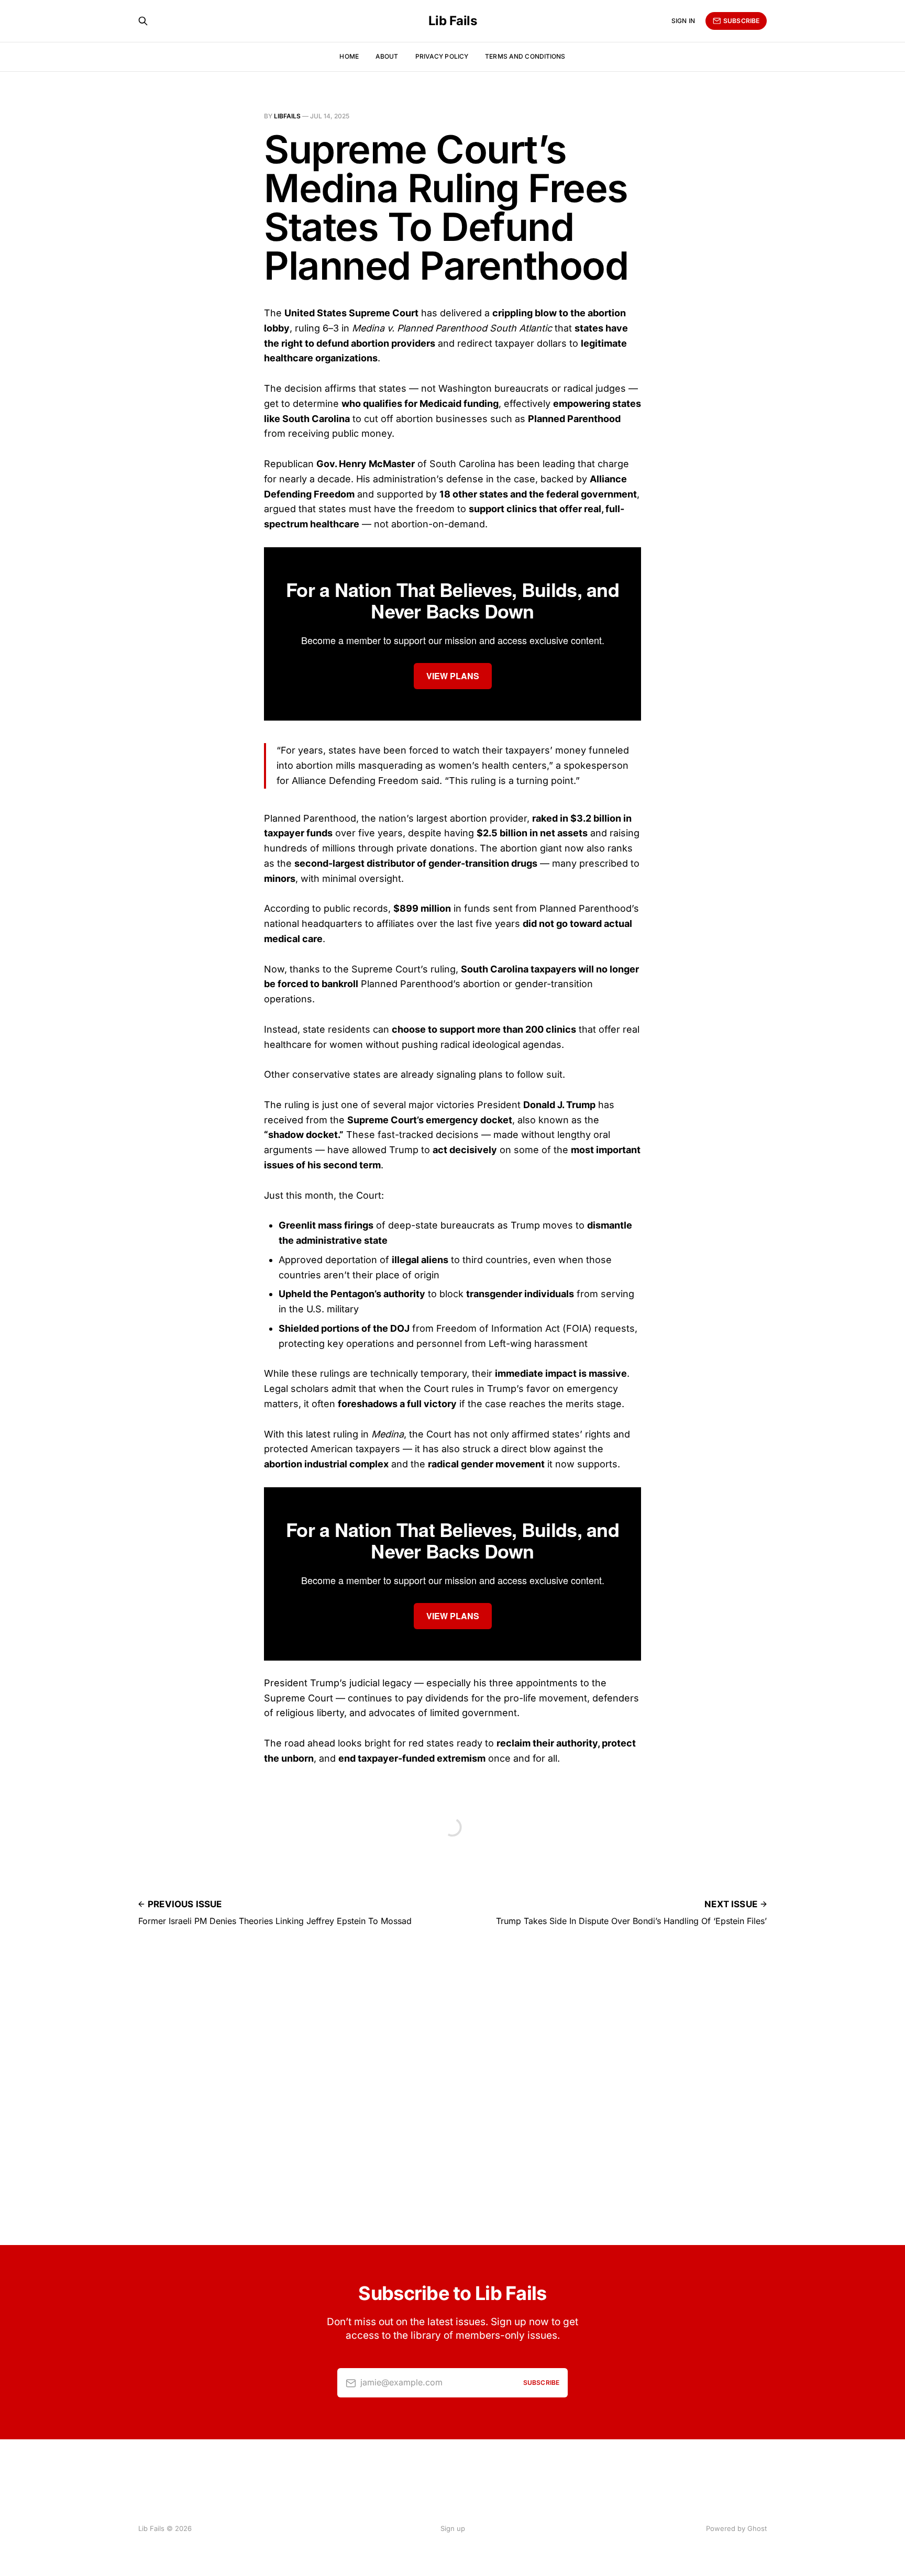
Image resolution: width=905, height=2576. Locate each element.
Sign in (683, 21)
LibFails (287, 116)
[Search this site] (143, 21)
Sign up (453, 2528)
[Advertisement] (452, 2104)
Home (349, 56)
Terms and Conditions (525, 56)
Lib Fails (453, 21)
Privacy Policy (442, 56)
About (387, 56)
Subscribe (741, 21)
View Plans (453, 676)
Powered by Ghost (736, 2528)
